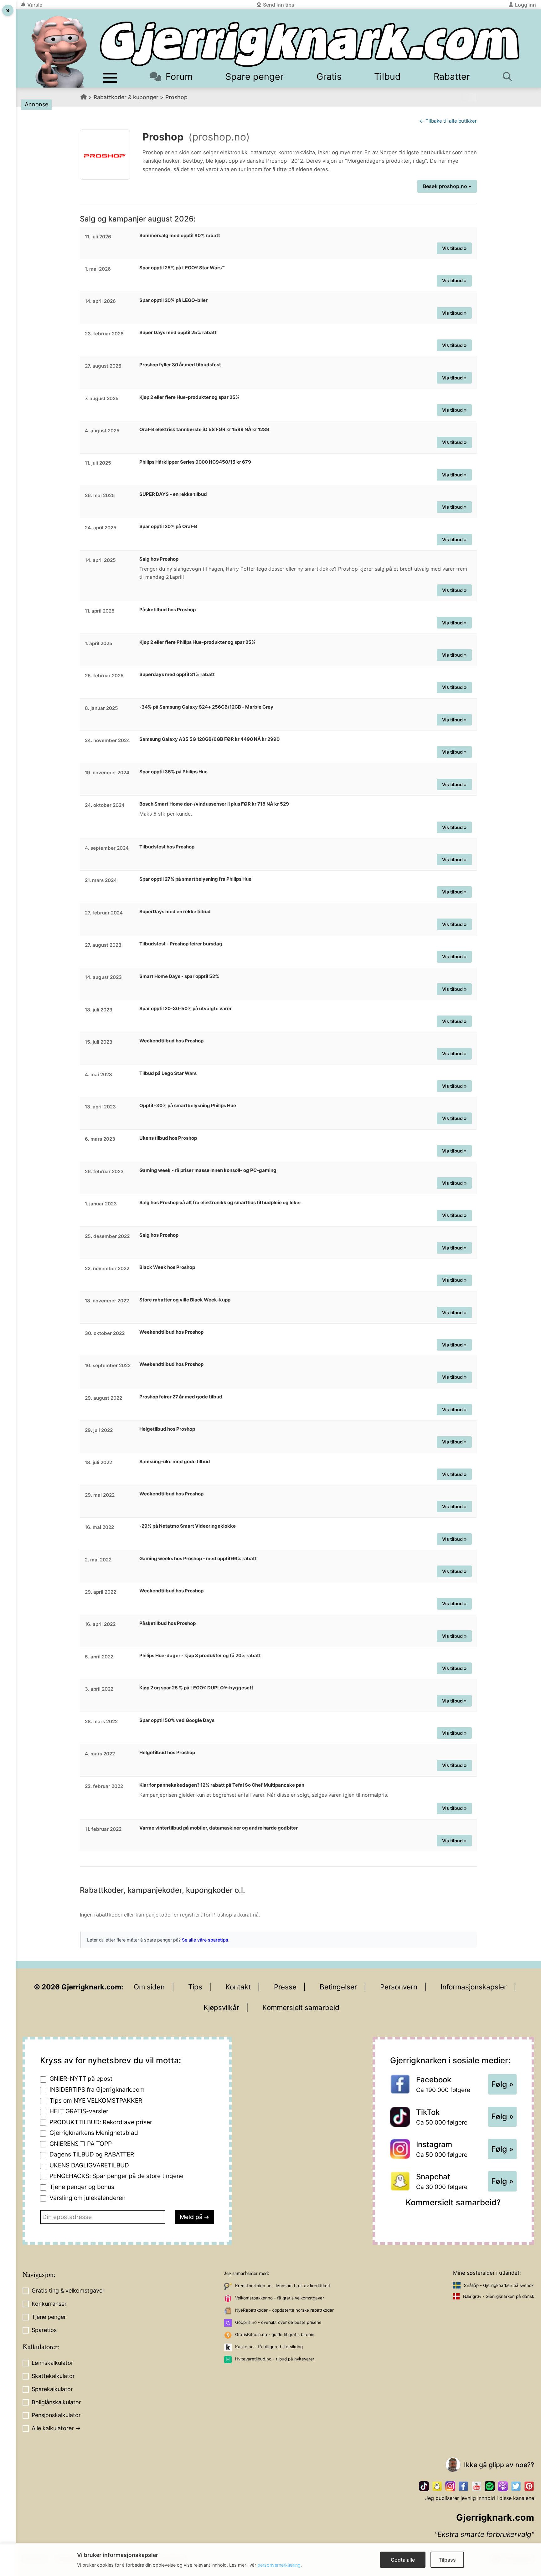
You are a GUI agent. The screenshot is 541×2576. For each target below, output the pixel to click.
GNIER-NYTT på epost (81, 2079)
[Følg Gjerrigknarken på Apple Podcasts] (503, 2486)
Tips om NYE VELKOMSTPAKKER (96, 2100)
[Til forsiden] (310, 44)
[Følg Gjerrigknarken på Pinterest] (529, 2486)
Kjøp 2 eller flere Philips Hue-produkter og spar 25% (197, 642)
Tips (195, 1987)
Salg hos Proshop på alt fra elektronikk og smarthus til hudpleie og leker (220, 1202)
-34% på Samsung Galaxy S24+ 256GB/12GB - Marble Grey (206, 707)
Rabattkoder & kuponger (126, 97)
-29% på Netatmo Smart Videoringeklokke (188, 1526)
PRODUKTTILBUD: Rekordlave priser (101, 2122)
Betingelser (338, 1987)
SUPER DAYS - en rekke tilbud (173, 494)
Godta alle (403, 2560)
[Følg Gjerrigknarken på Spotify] (490, 2486)
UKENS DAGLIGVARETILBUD (89, 2165)
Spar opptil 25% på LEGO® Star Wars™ (182, 268)
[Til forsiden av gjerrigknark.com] (59, 52)
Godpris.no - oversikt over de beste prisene (278, 2322)
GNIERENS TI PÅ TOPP (81, 2144)
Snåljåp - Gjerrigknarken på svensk (499, 2285)
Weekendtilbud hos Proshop (171, 1041)
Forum (179, 76)
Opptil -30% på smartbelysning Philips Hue (188, 1105)
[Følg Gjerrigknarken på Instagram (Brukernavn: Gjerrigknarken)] (450, 2486)
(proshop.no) (219, 137)
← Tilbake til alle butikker (448, 121)
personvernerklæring (279, 2565)
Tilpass (447, 2560)
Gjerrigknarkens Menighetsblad (94, 2133)
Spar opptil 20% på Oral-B (168, 526)
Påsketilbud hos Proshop (167, 610)
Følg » (502, 2084)
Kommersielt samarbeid (301, 2007)
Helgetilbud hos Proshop (167, 1429)
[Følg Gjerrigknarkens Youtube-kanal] (477, 2486)
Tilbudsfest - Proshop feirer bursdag (181, 944)
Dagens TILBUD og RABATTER (92, 2154)
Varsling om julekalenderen (88, 2198)
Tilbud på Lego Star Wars (168, 1073)
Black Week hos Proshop (167, 1267)
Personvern (399, 1987)
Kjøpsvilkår (221, 2007)
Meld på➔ (194, 2217)
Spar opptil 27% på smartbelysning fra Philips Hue (195, 879)
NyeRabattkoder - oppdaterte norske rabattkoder (284, 2310)
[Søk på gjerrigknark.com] (510, 76)
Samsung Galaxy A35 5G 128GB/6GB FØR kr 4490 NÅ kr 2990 (209, 739)
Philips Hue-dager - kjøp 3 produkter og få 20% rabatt (200, 1655)
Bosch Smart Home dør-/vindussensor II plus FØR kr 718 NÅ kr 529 (214, 804)
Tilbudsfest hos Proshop (167, 847)
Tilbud (387, 76)
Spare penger (255, 76)
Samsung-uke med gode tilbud (175, 1461)
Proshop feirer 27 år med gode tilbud (181, 1397)
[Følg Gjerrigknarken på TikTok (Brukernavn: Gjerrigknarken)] (424, 2486)
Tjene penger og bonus (82, 2187)
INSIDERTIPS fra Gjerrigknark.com (97, 2090)
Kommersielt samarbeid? (453, 2202)
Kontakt (238, 1987)
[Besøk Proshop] (105, 155)
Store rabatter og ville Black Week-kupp (185, 1300)
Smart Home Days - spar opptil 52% (179, 976)
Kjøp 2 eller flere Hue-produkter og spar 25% (189, 397)
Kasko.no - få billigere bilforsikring (269, 2347)
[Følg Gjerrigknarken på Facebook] (463, 2486)
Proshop (176, 97)
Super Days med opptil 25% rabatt (178, 332)
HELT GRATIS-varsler (79, 2111)
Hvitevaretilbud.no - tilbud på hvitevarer (275, 2359)
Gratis (329, 76)
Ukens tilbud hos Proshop (168, 1138)
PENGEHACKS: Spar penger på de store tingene (116, 2176)
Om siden (149, 1987)
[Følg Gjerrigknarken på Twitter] (516, 2486)
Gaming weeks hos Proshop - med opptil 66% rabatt (198, 1558)
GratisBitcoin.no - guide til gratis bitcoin (275, 2334)
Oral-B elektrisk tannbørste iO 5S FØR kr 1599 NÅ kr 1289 (204, 429)
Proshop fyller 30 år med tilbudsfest (180, 365)
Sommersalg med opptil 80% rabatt (180, 235)
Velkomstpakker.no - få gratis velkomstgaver (280, 2298)
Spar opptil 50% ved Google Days (177, 1720)
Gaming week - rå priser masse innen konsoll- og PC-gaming (208, 1170)
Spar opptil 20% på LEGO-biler (173, 300)
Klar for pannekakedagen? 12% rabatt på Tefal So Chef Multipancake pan (222, 1785)
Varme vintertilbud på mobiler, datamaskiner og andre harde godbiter (219, 1828)
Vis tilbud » (454, 248)
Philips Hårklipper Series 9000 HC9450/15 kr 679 (195, 462)
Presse (285, 1987)
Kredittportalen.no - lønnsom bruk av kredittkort (283, 2286)
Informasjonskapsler (474, 1987)
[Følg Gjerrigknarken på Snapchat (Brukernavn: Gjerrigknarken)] (437, 2486)
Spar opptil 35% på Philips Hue (173, 772)
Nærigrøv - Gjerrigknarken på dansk (499, 2296)
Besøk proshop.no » (447, 186)
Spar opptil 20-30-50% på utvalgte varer (185, 1008)
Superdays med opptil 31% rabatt (177, 674)
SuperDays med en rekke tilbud (175, 911)
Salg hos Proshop (159, 559)
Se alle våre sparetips (205, 1940)
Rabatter (452, 76)
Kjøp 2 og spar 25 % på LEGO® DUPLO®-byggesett (196, 1688)
